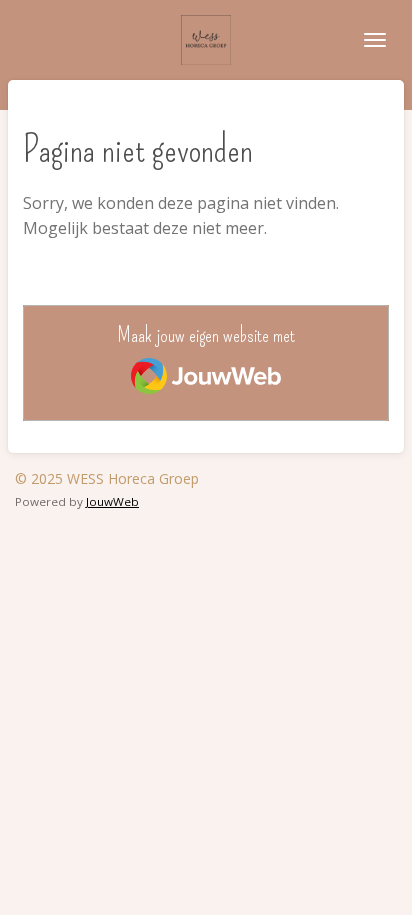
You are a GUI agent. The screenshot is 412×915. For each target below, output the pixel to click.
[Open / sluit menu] (375, 40)
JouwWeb (112, 501)
